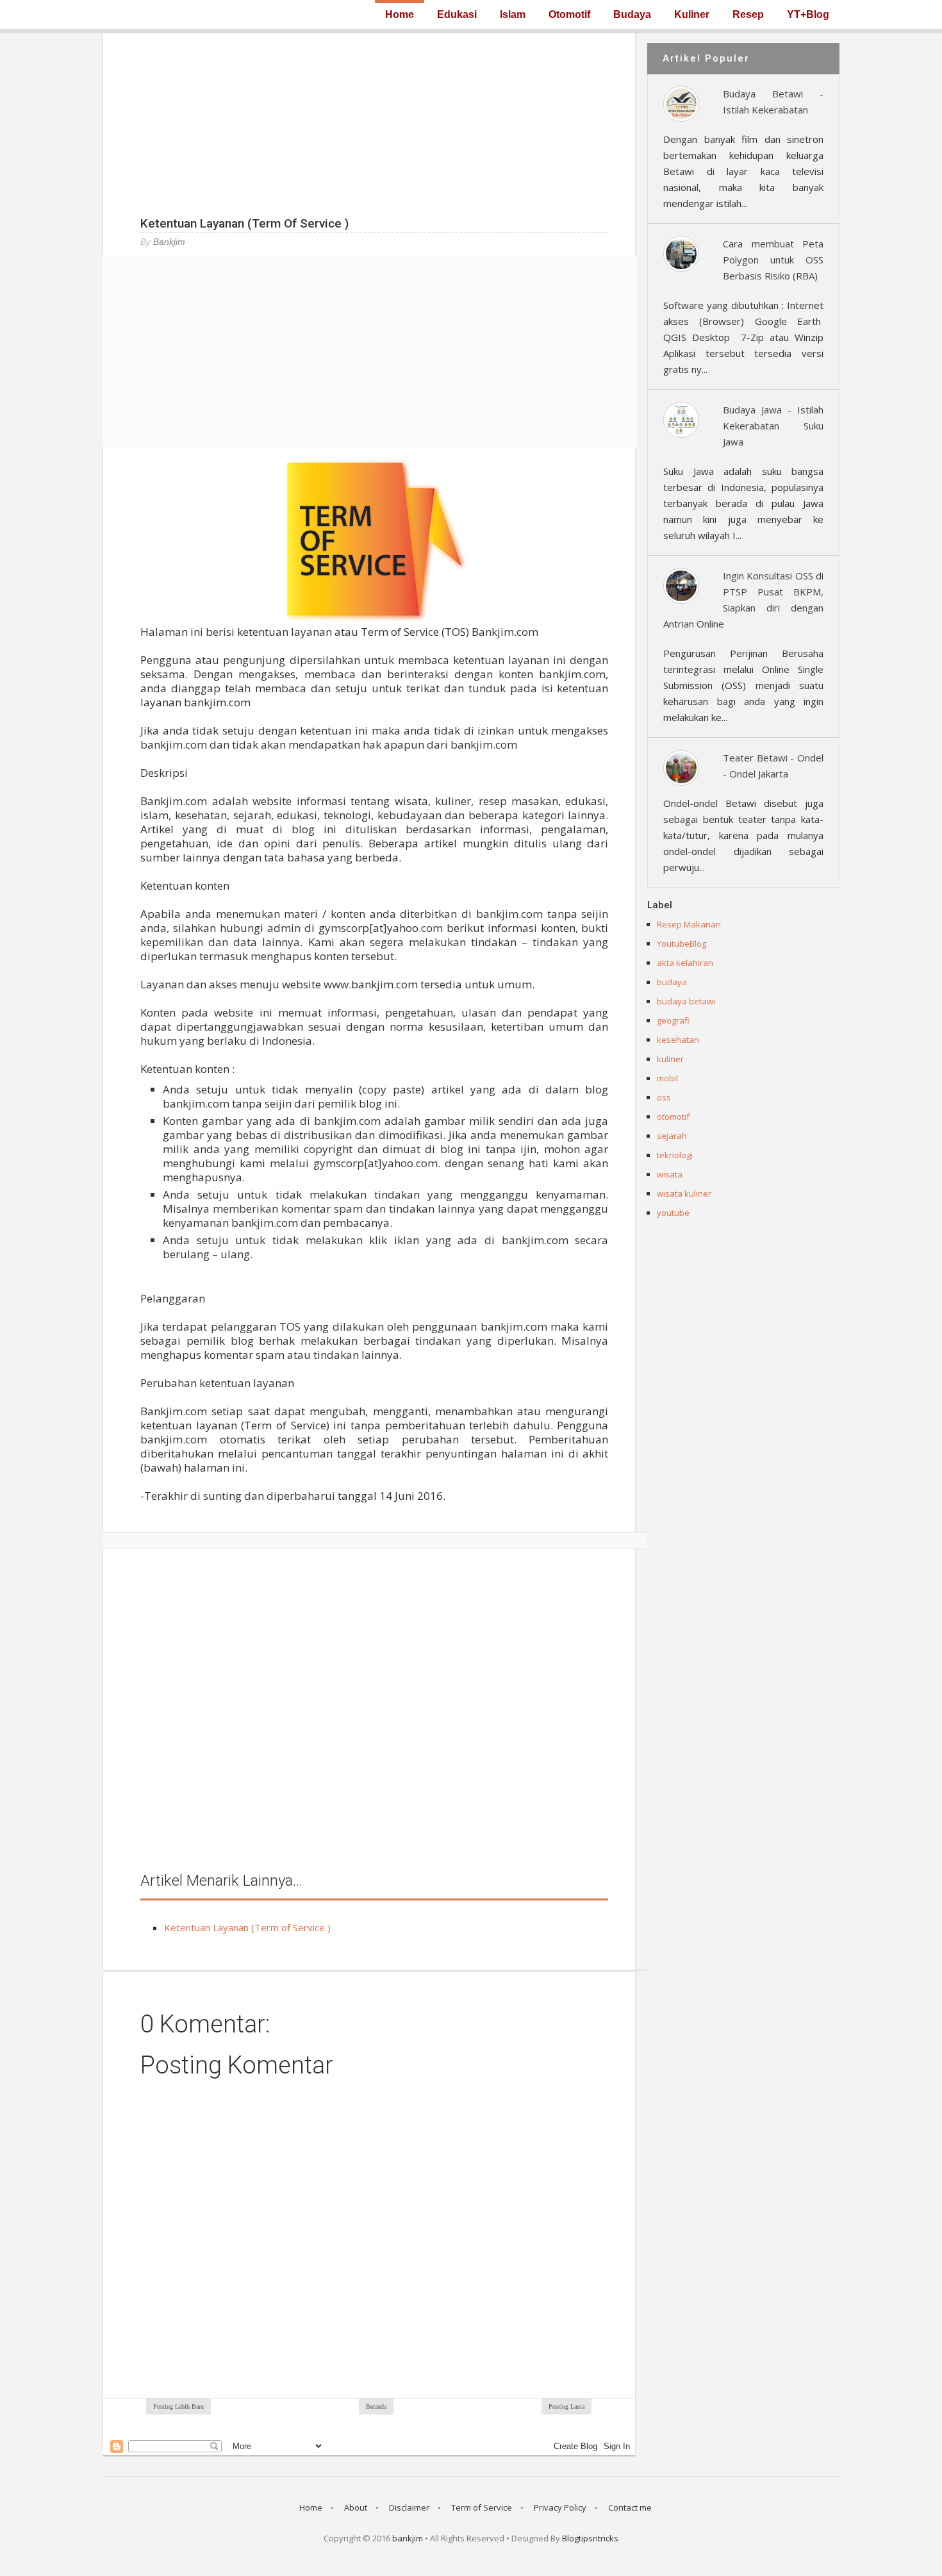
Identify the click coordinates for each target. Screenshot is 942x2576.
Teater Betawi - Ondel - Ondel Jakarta (773, 766)
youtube (673, 1213)
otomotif (673, 1117)
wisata (670, 1174)
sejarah (672, 1136)
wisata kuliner (684, 1193)
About (356, 2507)
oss (664, 1097)
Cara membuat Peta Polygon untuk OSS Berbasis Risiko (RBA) (773, 260)
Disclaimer (409, 2507)
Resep (748, 15)
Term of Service (482, 2507)
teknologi (675, 1155)
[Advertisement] (369, 123)
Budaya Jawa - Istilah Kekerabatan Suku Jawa (773, 426)
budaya (672, 982)
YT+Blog (808, 15)
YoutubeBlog (682, 943)
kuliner (670, 1059)
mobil (667, 1078)
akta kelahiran (685, 963)
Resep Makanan (689, 924)
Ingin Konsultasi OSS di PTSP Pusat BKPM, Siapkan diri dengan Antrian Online (743, 600)
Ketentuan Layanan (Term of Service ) (247, 1927)
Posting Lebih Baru (178, 2406)
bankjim (408, 2538)
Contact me (630, 2507)
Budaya (632, 15)
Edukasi (457, 15)
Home (400, 14)
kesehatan (678, 1040)
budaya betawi (686, 1001)
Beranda (376, 2406)
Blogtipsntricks (590, 2538)
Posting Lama (566, 2406)
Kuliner (692, 15)
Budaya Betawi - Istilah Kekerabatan (773, 102)
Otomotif (569, 15)
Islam (513, 15)
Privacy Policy (560, 2507)
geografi (673, 1020)
